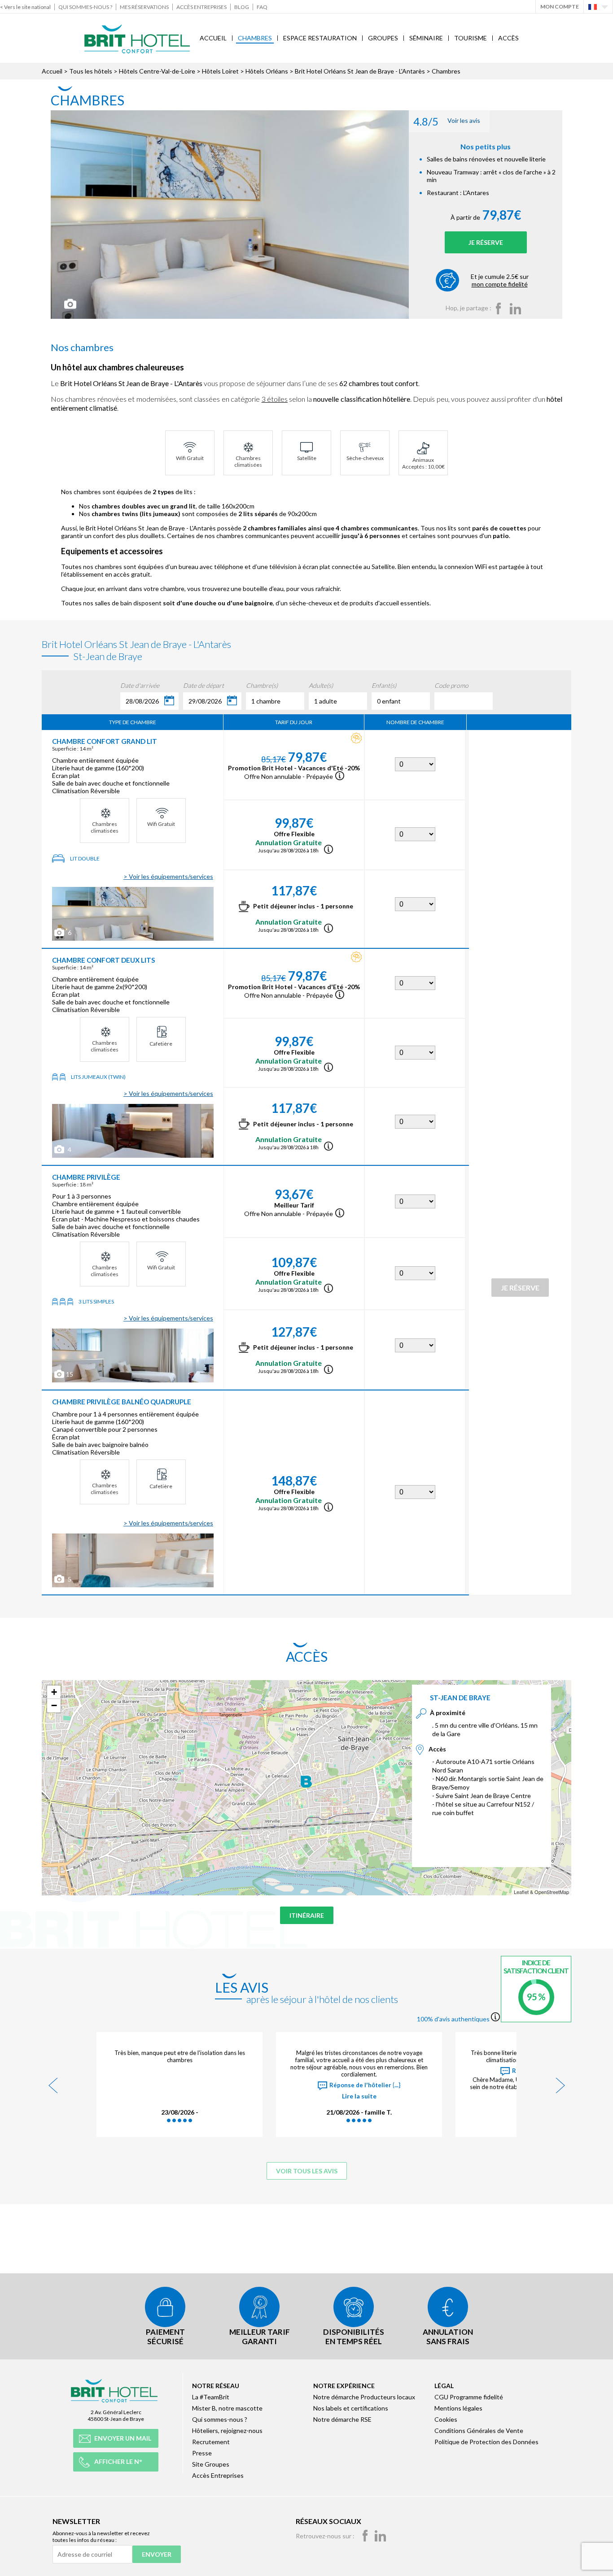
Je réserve (486, 242)
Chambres (255, 38)
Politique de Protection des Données (486, 2442)
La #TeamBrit (211, 2397)
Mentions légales (458, 2408)
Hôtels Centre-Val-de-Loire (157, 71)
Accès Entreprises (201, 7)
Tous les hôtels (91, 71)
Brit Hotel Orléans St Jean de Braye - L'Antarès (360, 71)
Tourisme (471, 38)
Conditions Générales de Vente (479, 2430)
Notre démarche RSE (342, 2419)
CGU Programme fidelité (469, 2397)
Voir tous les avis (307, 2171)
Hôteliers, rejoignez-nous (227, 2430)
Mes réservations (144, 7)
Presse (202, 2453)
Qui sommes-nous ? (85, 7)
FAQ (262, 7)
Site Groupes (211, 2464)
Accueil (213, 38)
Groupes (383, 38)
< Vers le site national (25, 7)
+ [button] (54, 1692)
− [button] (54, 1705)
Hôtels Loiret (220, 71)
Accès (508, 38)
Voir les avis (447, 121)
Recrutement (211, 2442)
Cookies (446, 2419)
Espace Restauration (320, 38)
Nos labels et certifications (351, 2408)
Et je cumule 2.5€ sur (500, 280)
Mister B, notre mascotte (227, 2408)
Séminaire (426, 38)
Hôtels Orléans (267, 71)
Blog (242, 7)
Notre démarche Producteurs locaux (364, 2397)
